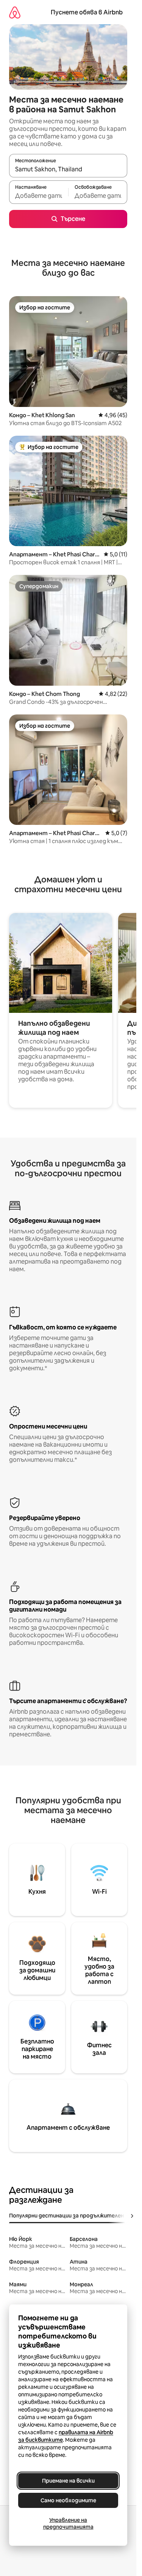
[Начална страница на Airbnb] (15, 12)
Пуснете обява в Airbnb (87, 12)
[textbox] (39, 196)
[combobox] (68, 169)
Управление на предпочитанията (68, 2523)
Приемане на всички (68, 2481)
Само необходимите (68, 2500)
